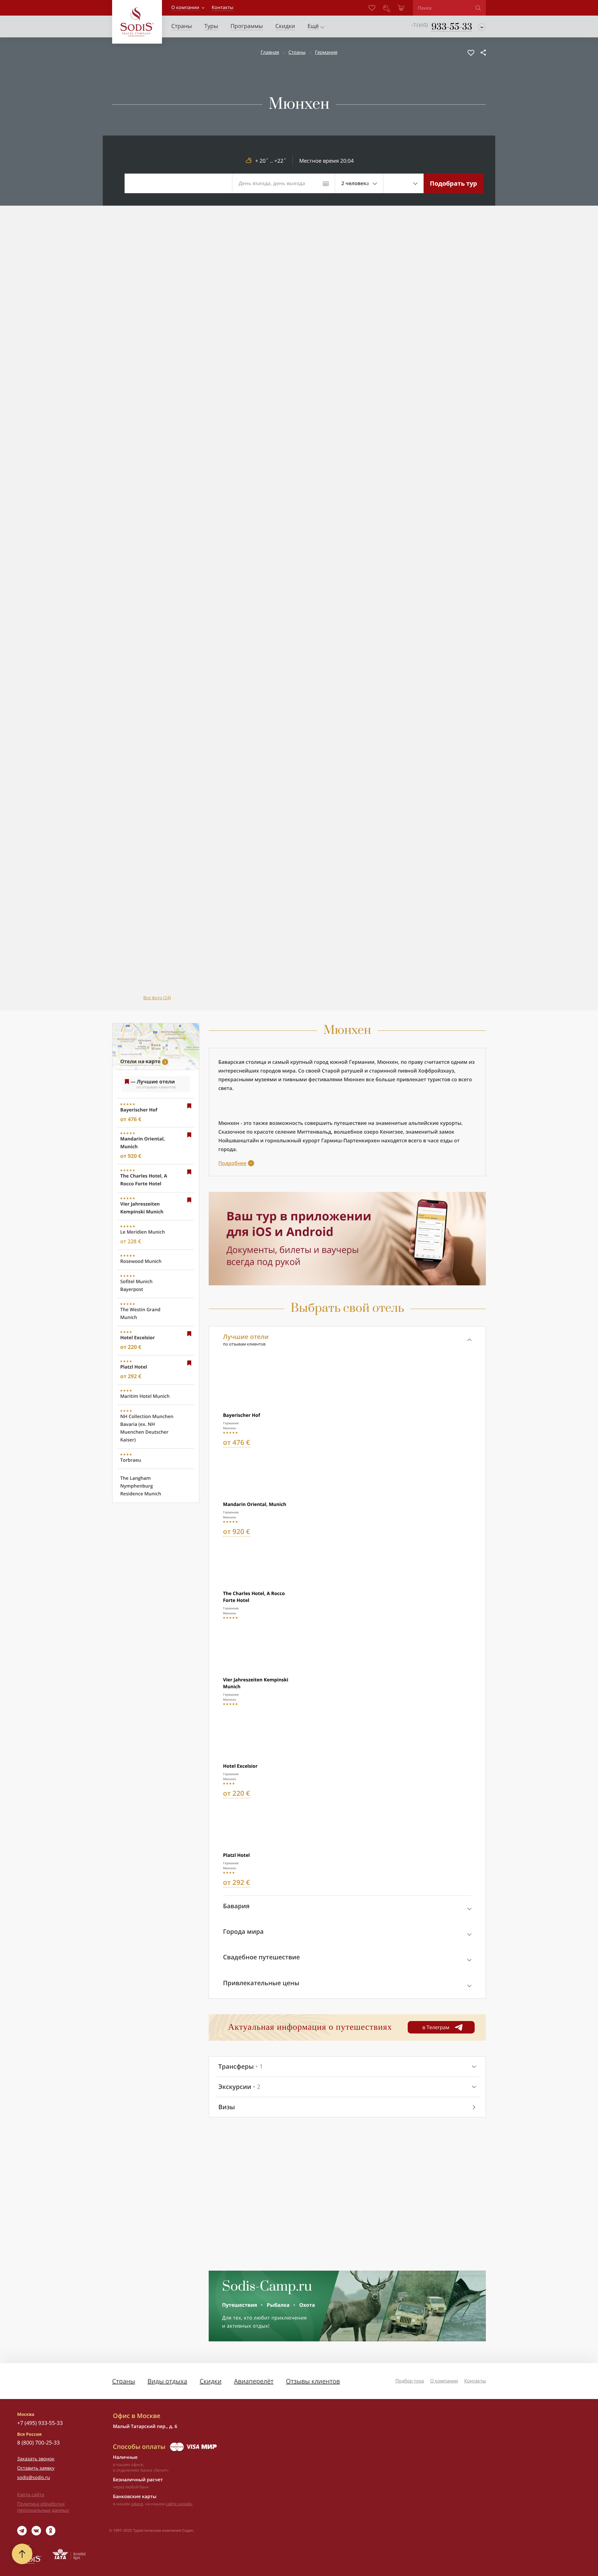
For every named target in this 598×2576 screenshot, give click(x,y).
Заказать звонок (36, 2459)
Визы (227, 2107)
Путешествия (240, 2305)
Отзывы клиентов (313, 2381)
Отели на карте (140, 1061)
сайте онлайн (179, 2504)
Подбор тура (410, 2381)
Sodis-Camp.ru (267, 2287)
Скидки (211, 2381)
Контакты (475, 2381)
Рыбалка (278, 2305)
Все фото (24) (157, 998)
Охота (307, 2305)
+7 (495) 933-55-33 (40, 2423)
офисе (137, 2504)
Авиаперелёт (254, 2381)
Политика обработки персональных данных (43, 2507)
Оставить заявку (36, 2468)
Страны (297, 52)
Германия (326, 52)
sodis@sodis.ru (34, 2478)
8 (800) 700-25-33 (38, 2442)
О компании (185, 7)
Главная (270, 52)
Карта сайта (31, 2495)
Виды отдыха (167, 2381)
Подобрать (453, 183)
